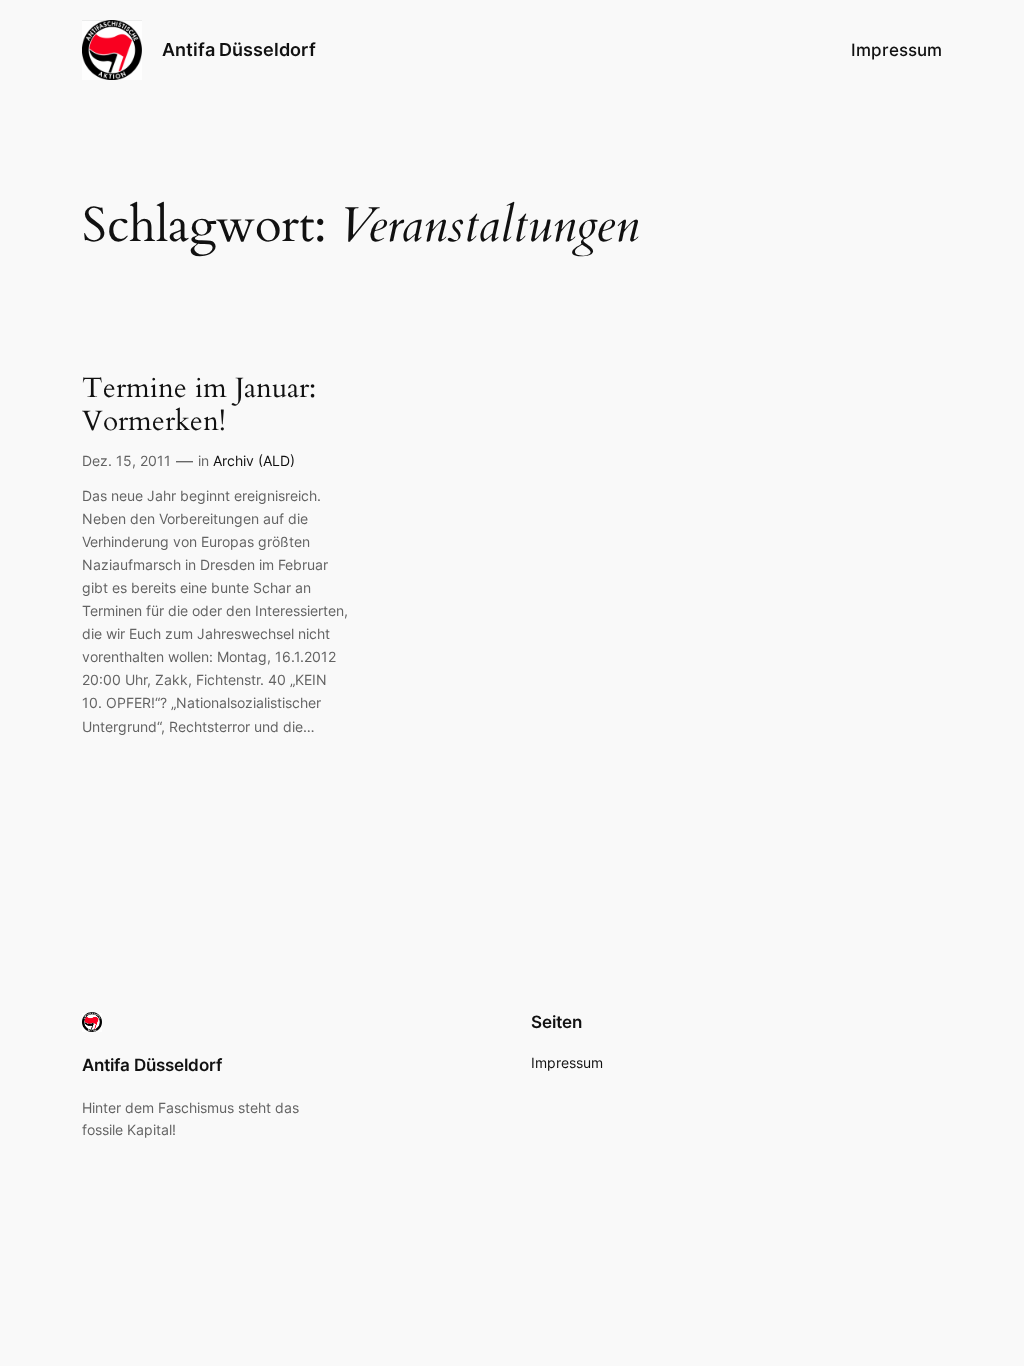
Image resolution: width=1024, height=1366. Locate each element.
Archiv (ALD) (254, 460)
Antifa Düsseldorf (239, 49)
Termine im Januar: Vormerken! (199, 405)
